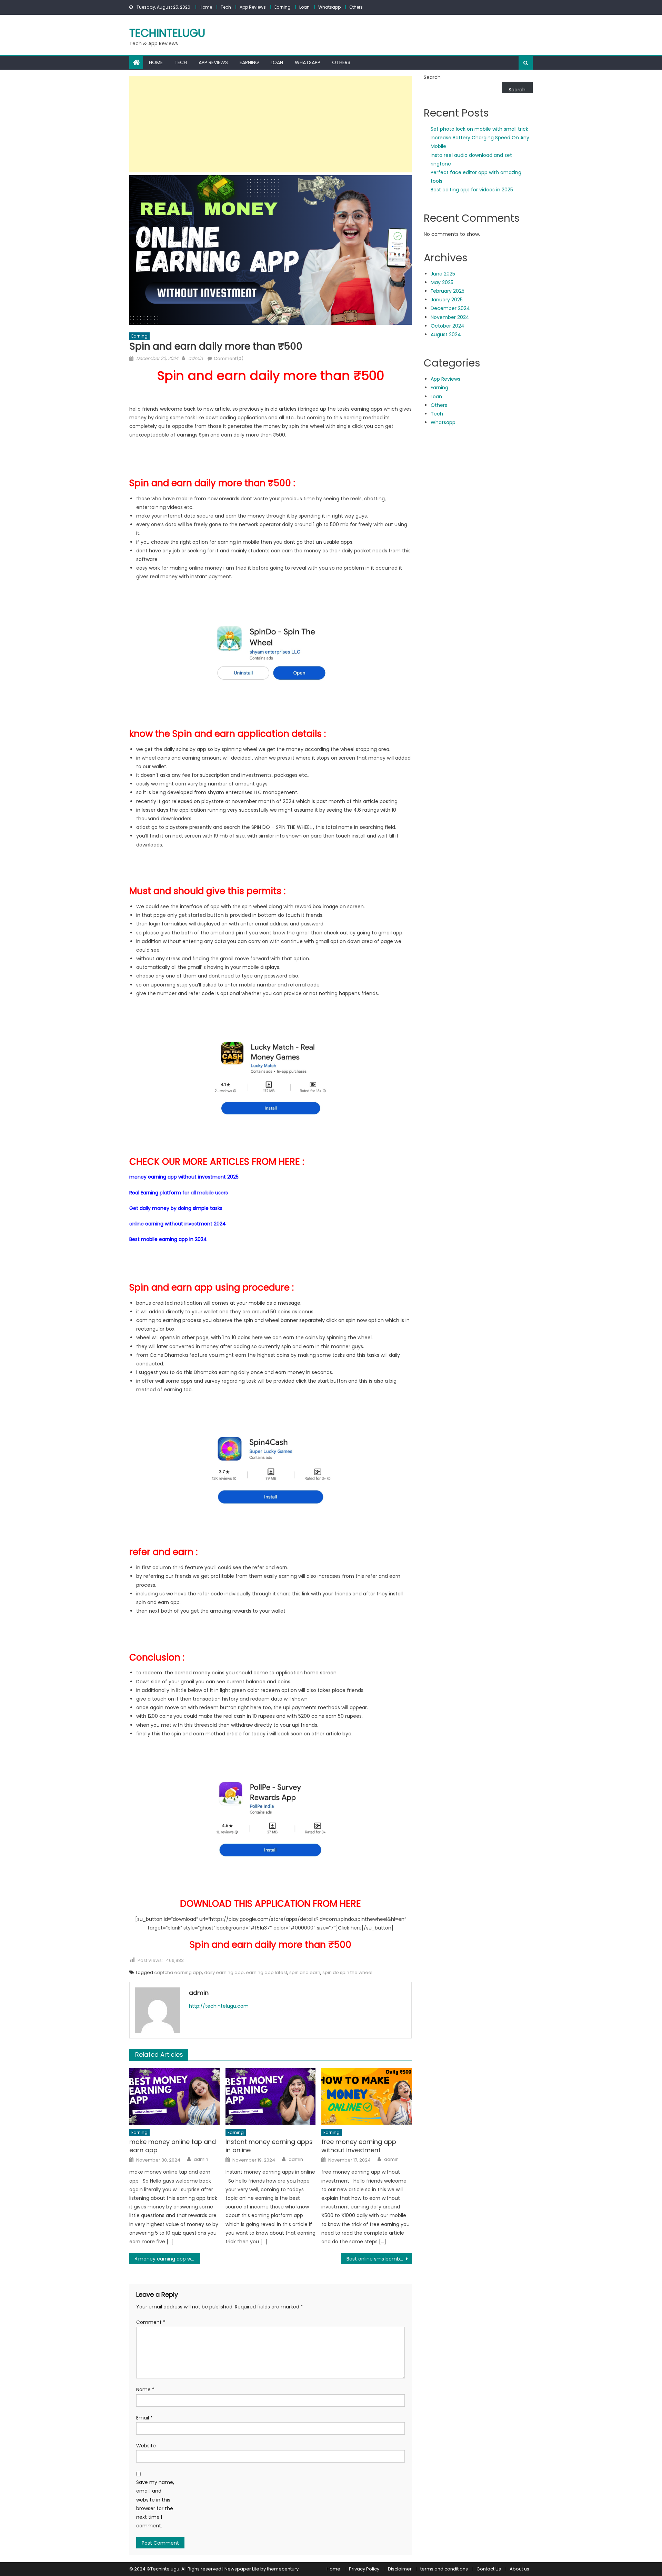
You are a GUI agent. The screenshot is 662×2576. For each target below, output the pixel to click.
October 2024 (448, 326)
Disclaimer (400, 2569)
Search (432, 77)
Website (146, 2446)
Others (356, 7)
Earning (283, 7)
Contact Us (489, 2569)
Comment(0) (229, 358)
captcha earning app (178, 1972)
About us (519, 2569)
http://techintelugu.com (219, 2006)
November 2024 (450, 317)
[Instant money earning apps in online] (271, 2096)
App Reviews (253, 7)
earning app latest (267, 1972)
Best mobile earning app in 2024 (168, 1239)
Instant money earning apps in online (269, 2146)
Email (144, 2418)
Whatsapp (329, 7)
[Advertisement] (270, 124)
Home (206, 7)
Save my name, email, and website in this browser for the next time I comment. (155, 2504)
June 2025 (443, 274)
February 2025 (448, 291)
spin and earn (305, 1972)
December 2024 (450, 308)
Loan (304, 7)
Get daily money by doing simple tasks (176, 1208)
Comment (151, 2322)
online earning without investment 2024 (178, 1224)
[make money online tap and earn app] (174, 2096)
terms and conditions (444, 2569)
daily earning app (224, 1972)
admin (195, 358)
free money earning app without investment (359, 2146)
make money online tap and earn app (173, 2146)
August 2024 (446, 334)
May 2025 (442, 282)
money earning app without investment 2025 (184, 1177)
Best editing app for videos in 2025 (472, 190)
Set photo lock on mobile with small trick (479, 129)
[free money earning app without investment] (367, 2096)
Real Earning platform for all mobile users (179, 1193)
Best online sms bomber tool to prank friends (379, 2259)
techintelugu (167, 33)
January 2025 (447, 300)
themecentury (283, 2569)
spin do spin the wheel (347, 1972)
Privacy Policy (364, 2569)
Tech (226, 7)
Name (145, 2389)
